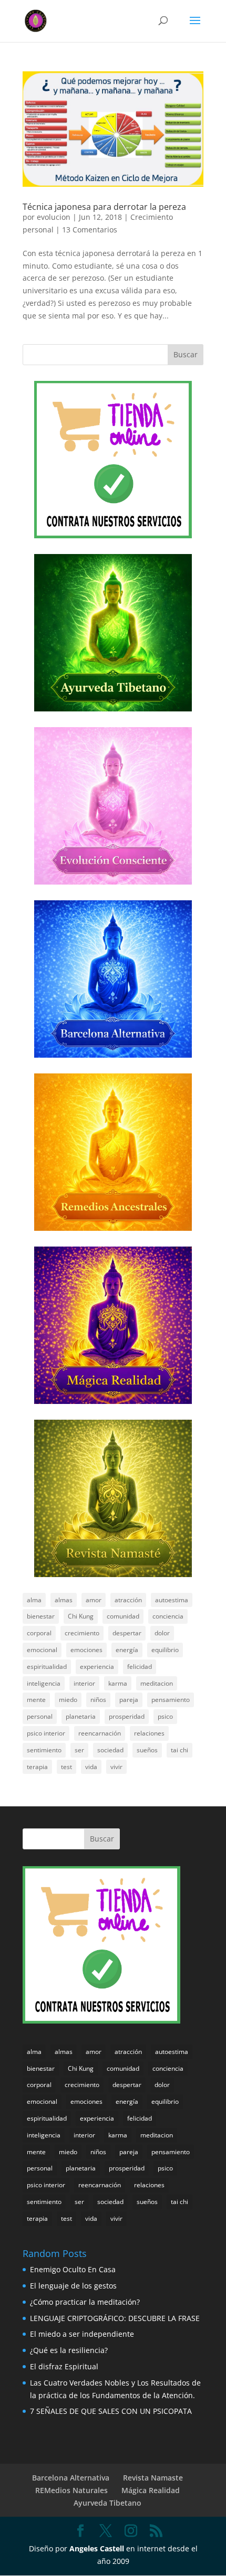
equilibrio (165, 1650)
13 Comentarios (90, 230)
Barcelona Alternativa (71, 2478)
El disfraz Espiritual (64, 2366)
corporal (39, 1633)
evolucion (54, 217)
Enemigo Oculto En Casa (73, 2269)
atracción (128, 1600)
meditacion (157, 1683)
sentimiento (44, 1750)
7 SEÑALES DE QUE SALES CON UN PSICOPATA (111, 2411)
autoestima (172, 1600)
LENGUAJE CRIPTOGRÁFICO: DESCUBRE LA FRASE (115, 2318)
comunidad (123, 1616)
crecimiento (82, 1633)
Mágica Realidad (151, 2490)
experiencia (97, 1667)
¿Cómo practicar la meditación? (85, 2302)
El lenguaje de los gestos (73, 2286)
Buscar (186, 354)
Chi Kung (81, 1616)
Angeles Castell (97, 2548)
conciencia (168, 1616)
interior (84, 1683)
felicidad (140, 1667)
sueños (147, 1750)
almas (64, 1600)
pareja (129, 1700)
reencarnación (100, 1733)
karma (118, 1683)
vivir (116, 1767)
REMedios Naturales (71, 2490)
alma (34, 1600)
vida (91, 1767)
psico (165, 1716)
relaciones (149, 1733)
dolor (162, 1633)
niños (98, 1700)
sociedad (110, 1750)
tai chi (179, 1750)
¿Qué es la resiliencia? (69, 2350)
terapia (37, 1767)
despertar (127, 1633)
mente (36, 1700)
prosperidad (127, 1716)
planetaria (81, 1716)
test (66, 1767)
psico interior (46, 1733)
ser (79, 1750)
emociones (86, 1650)
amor (94, 1600)
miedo (68, 1700)
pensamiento (171, 1700)
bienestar (41, 1616)
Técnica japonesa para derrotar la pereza (104, 207)
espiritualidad (47, 1667)
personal (40, 1716)
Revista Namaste (153, 2478)
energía (127, 1650)
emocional (42, 1650)
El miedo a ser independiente (82, 2334)
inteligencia (44, 1683)
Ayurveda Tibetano (107, 2503)
